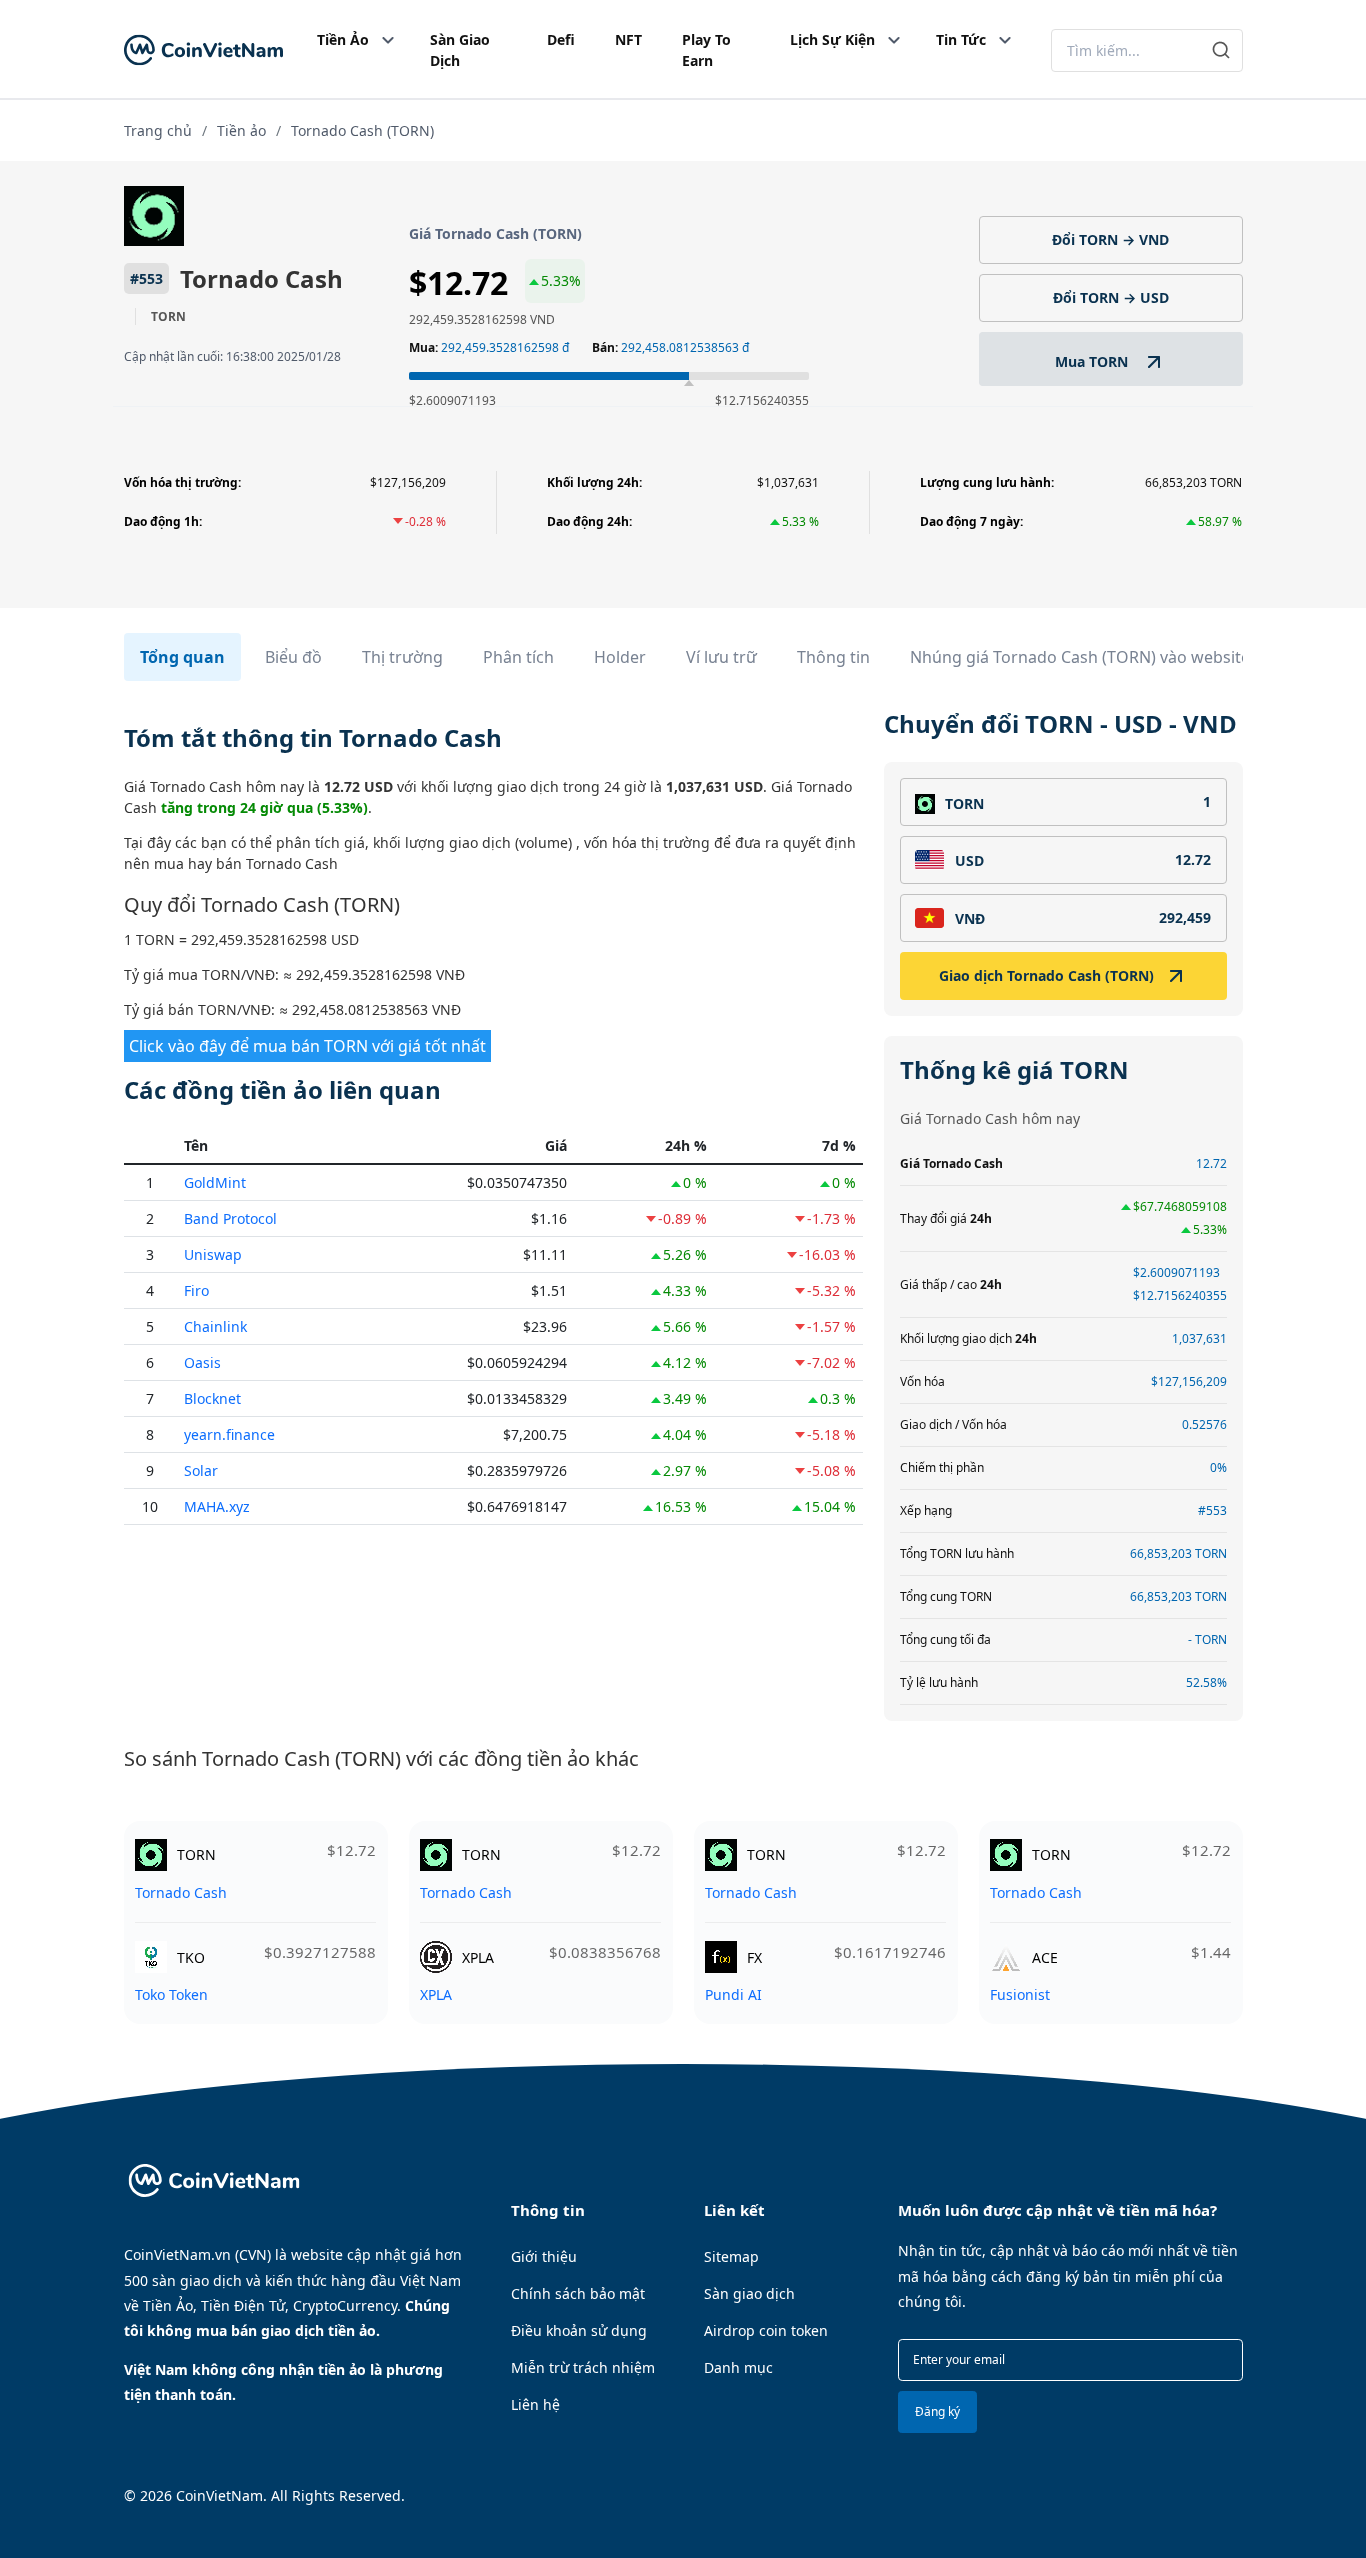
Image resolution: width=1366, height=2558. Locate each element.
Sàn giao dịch (749, 2293)
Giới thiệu (544, 2256)
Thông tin (833, 657)
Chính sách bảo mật (578, 2293)
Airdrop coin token (766, 2330)
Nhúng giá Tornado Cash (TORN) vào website (1080, 657)
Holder (620, 657)
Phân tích (518, 657)
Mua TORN (1093, 361)
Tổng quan (182, 657)
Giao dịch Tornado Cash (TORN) (1046, 975)
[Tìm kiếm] (1221, 50)
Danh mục (738, 2367)
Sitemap (731, 2256)
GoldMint (215, 1182)
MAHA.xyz (217, 1506)
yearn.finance (229, 1434)
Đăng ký (937, 2411)
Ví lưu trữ (721, 657)
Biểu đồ (293, 657)
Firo (196, 1290)
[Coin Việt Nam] (203, 50)
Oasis (202, 1362)
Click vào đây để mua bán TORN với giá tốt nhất (307, 1046)
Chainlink (215, 1326)
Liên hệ (535, 2404)
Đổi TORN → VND (1110, 239)
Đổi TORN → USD (1111, 297)
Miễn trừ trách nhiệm (583, 2367)
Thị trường (402, 657)
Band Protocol (230, 1218)
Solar (201, 1470)
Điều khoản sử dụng (579, 2330)
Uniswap (213, 1254)
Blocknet (212, 1398)
